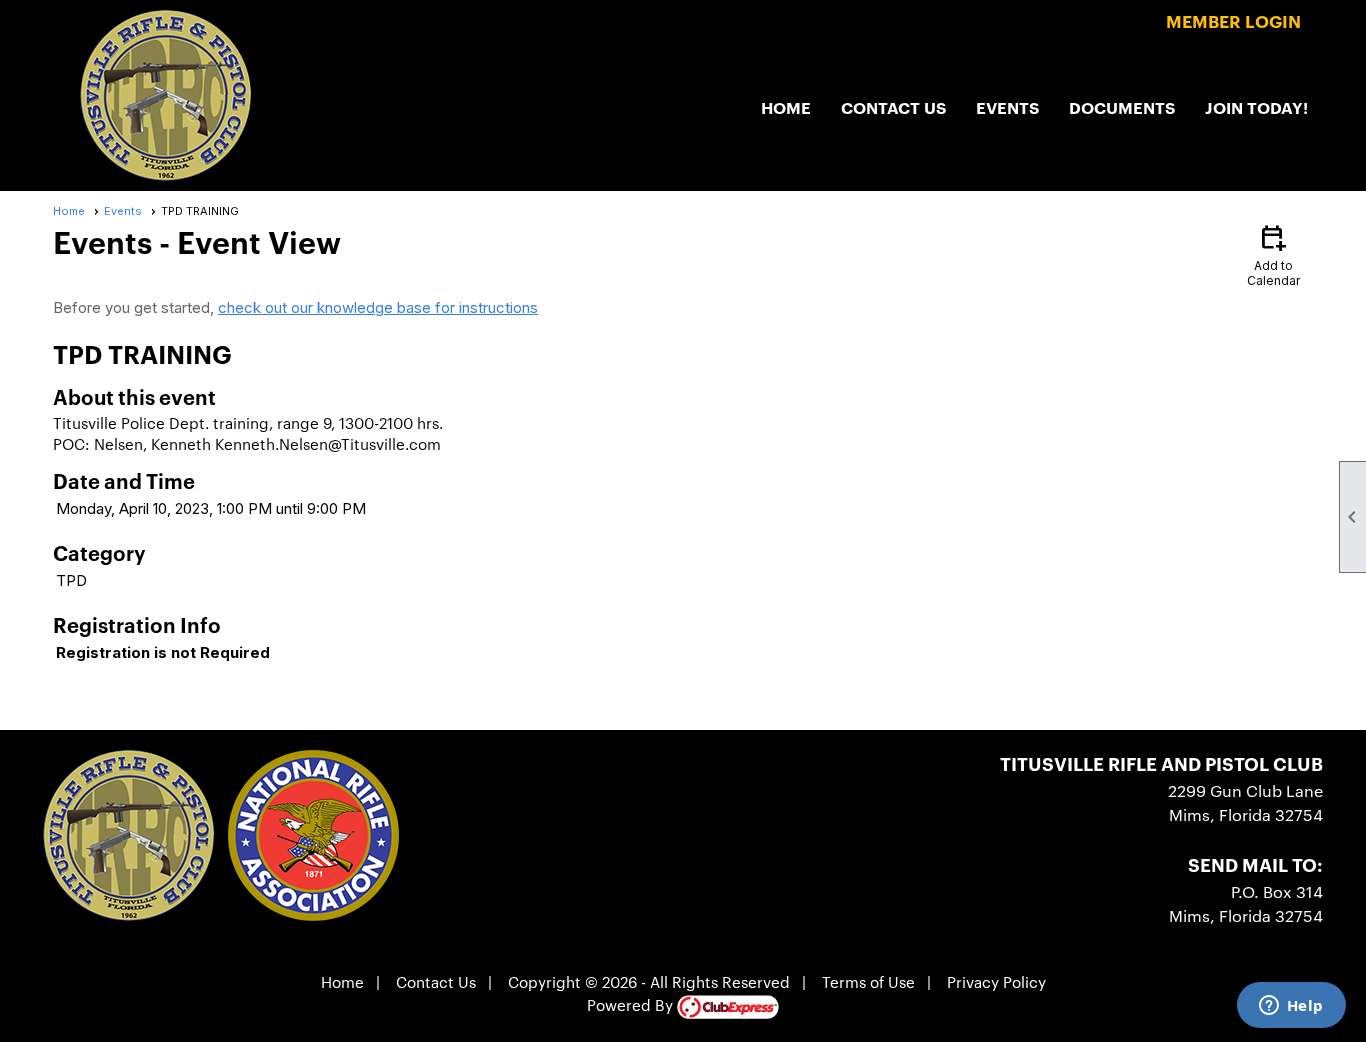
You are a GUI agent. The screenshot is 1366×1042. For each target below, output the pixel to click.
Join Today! (1256, 107)
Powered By (632, 1004)
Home (786, 107)
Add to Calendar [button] (1273, 254)
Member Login (1233, 20)
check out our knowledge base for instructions (378, 307)
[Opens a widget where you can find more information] (1291, 1007)
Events (1007, 107)
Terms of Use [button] (868, 981)
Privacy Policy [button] (996, 981)
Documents (1122, 107)
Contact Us (893, 107)
